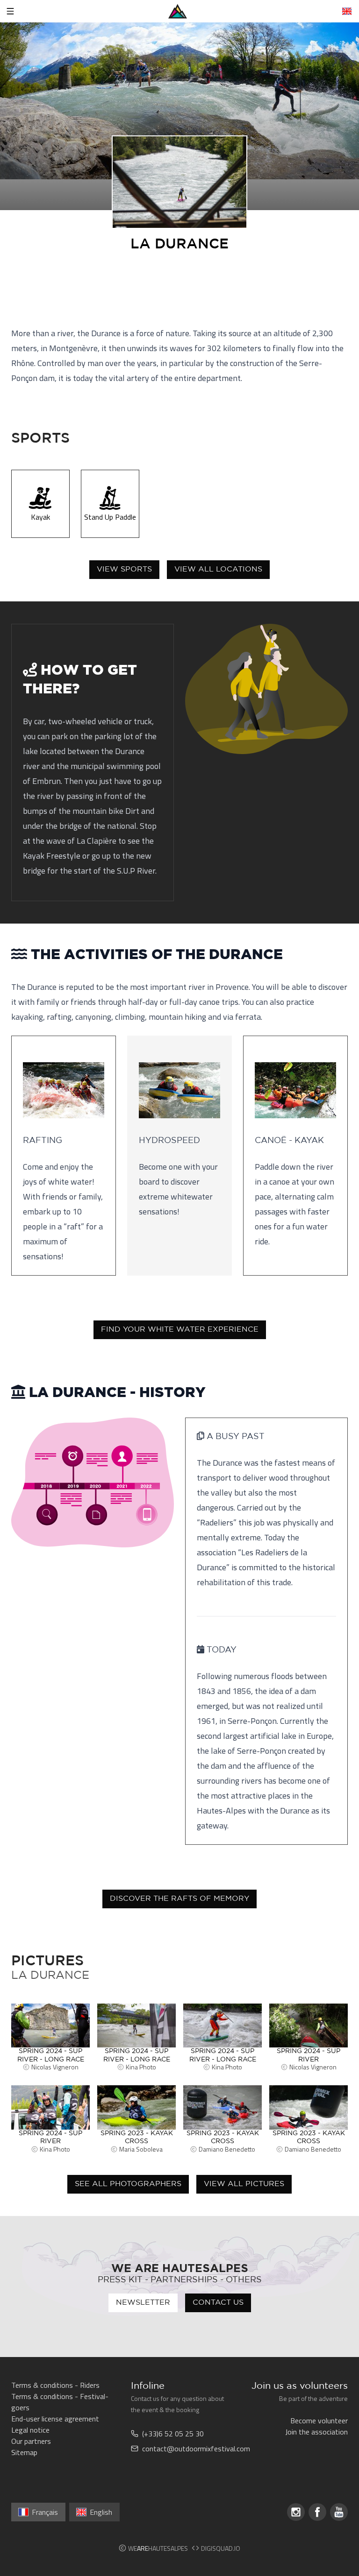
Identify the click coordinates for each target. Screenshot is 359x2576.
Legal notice (30, 2430)
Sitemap (24, 2452)
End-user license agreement (55, 2419)
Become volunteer (319, 2421)
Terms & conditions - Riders (55, 2385)
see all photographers (128, 2184)
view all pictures (244, 2184)
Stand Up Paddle (110, 517)
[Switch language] (347, 11)
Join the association (316, 2432)
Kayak (40, 517)
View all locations (218, 569)
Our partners (31, 2441)
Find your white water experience (180, 1330)
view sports (124, 569)
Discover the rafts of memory (179, 1899)
